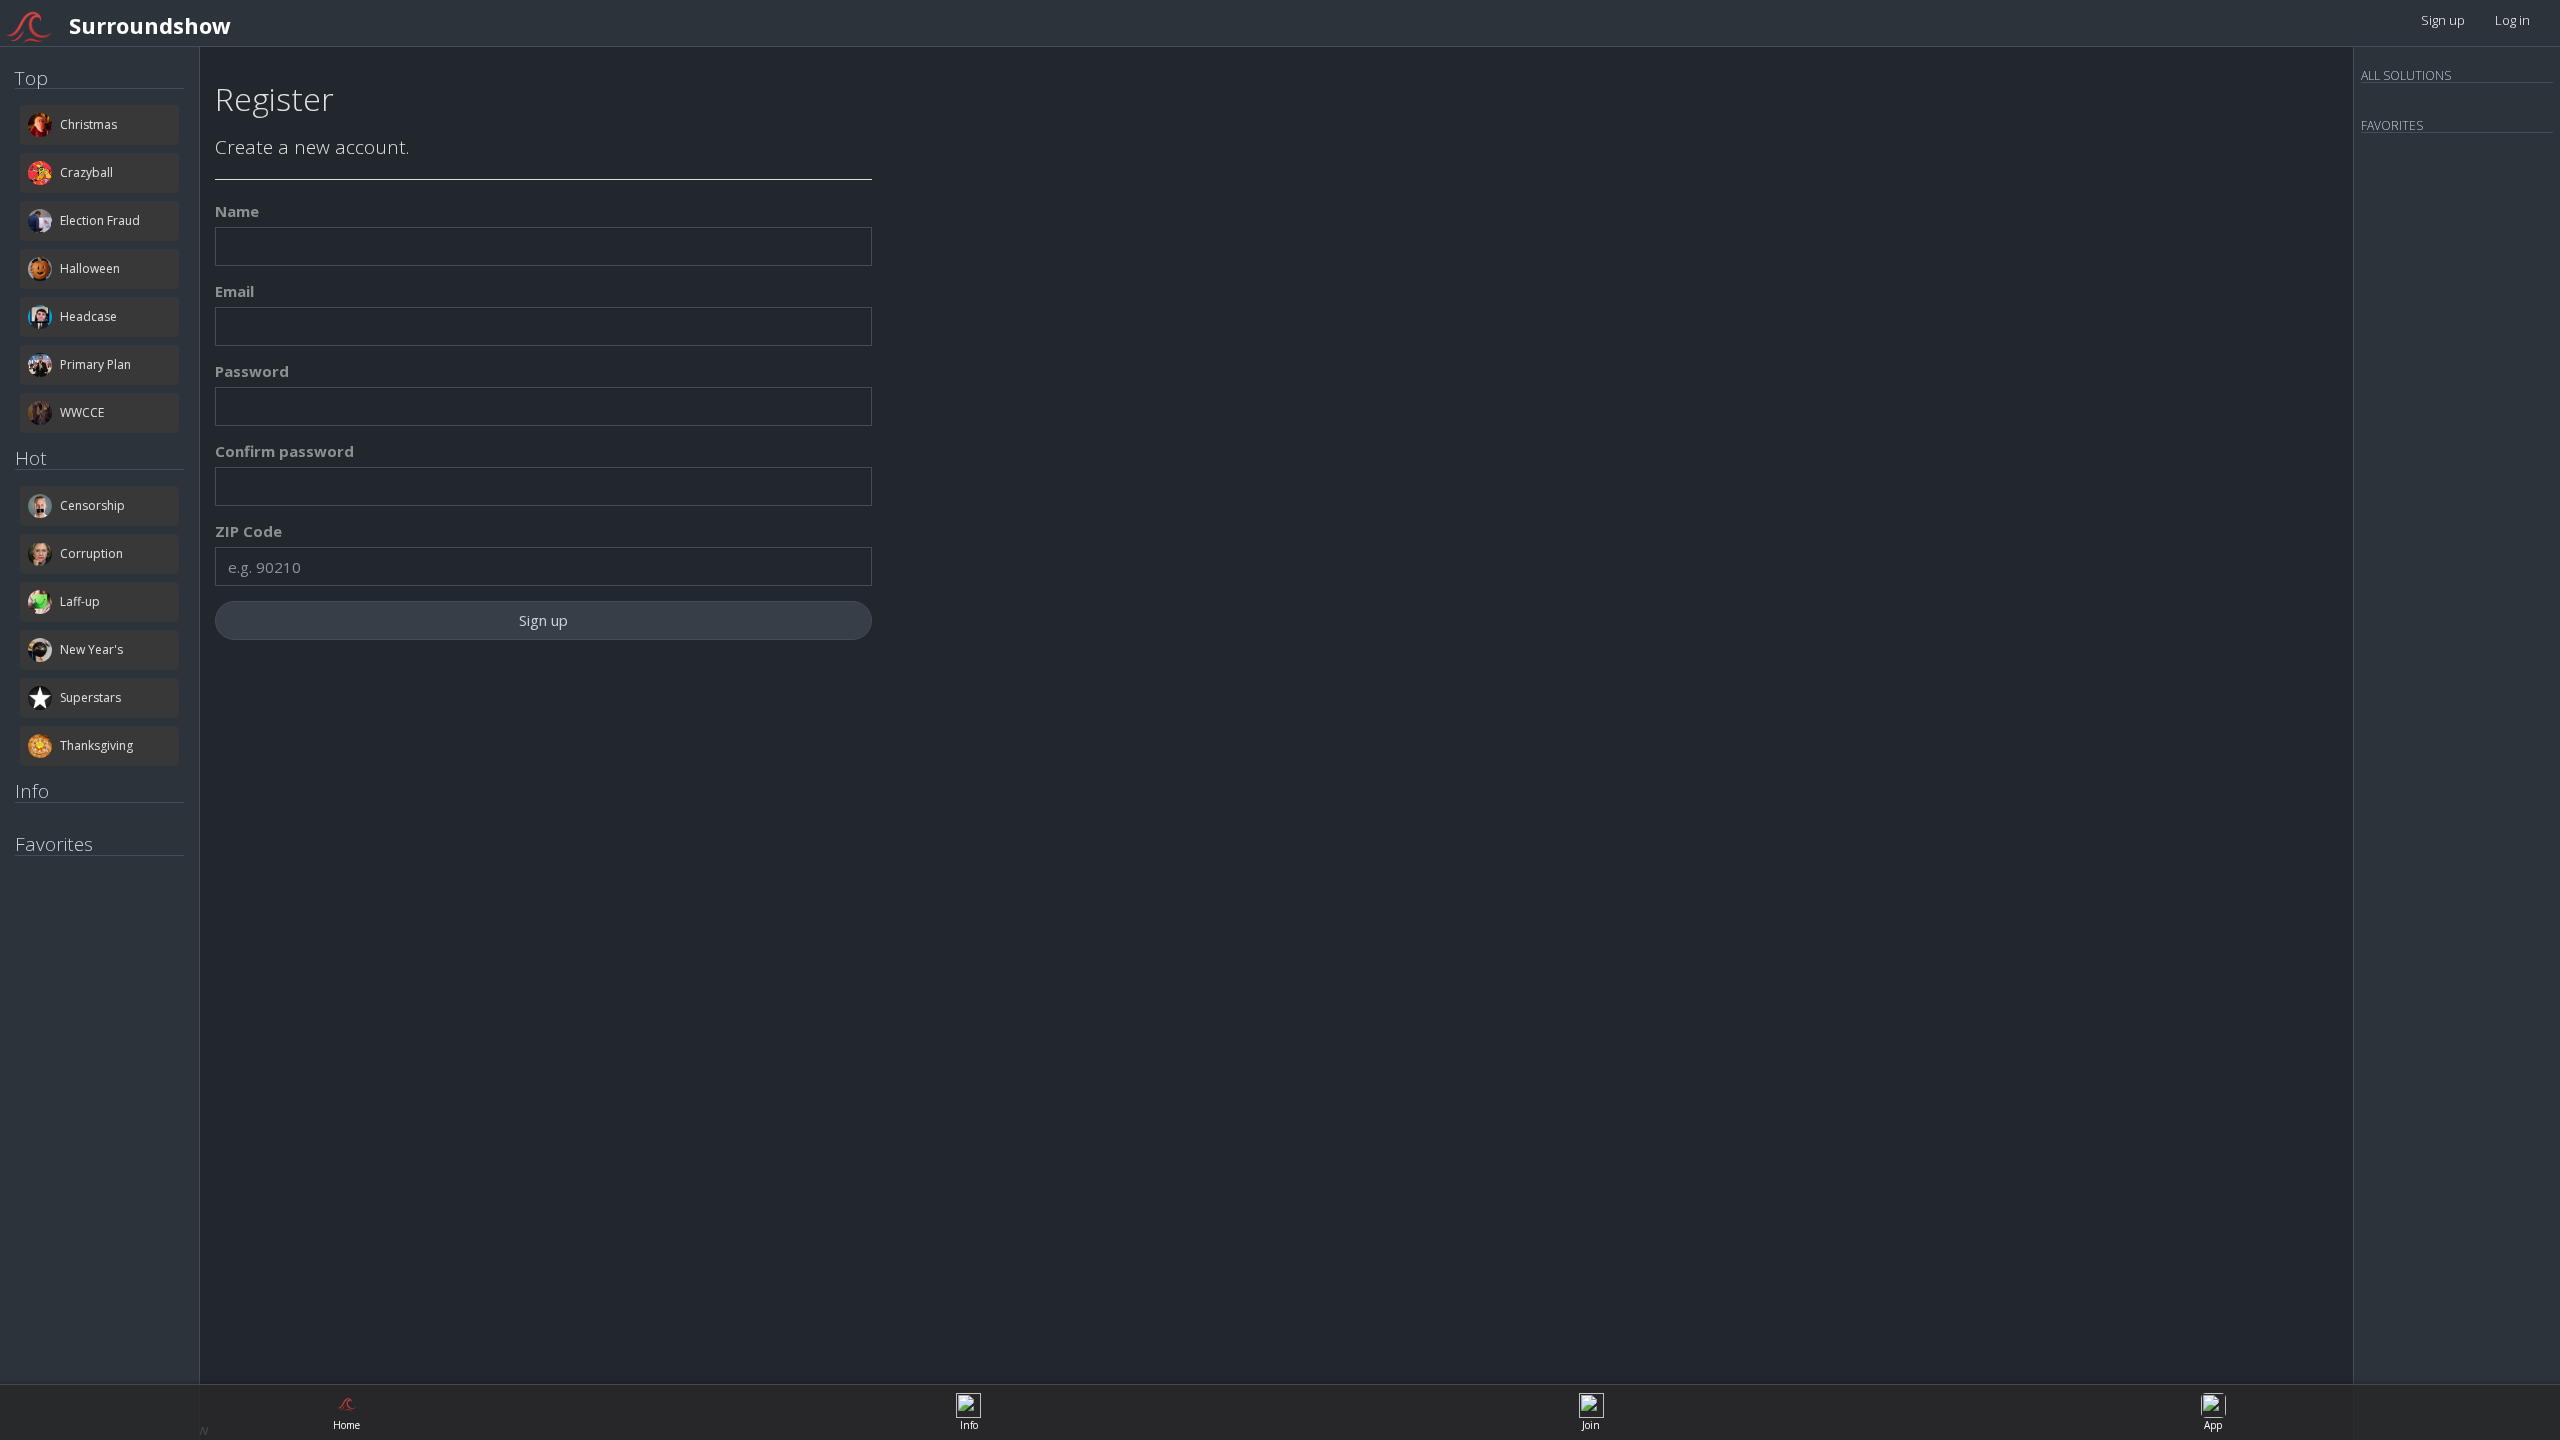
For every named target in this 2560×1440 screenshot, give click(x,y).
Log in (2512, 20)
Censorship (92, 505)
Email (234, 291)
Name (237, 211)
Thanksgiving (96, 745)
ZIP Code (248, 531)
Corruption (91, 553)
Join (1591, 1425)
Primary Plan (95, 364)
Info (969, 1425)
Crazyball (86, 172)
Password (252, 371)
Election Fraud (100, 220)
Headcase (88, 316)
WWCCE (82, 412)
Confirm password (284, 451)
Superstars (90, 697)
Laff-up (80, 601)
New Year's (91, 649)
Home (346, 1425)
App (2213, 1425)
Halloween (90, 268)
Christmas (88, 124)
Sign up (2443, 20)
